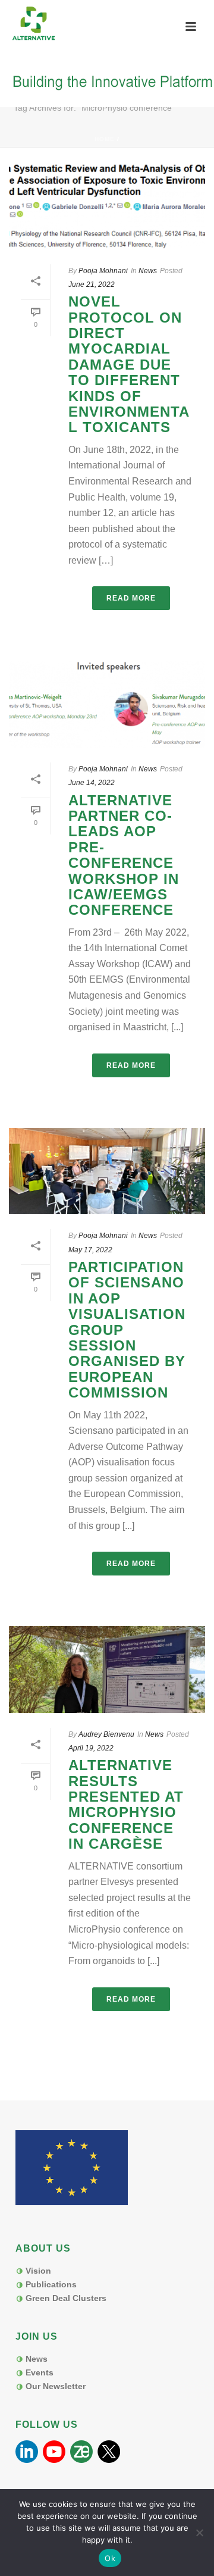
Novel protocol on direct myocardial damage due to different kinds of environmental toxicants (129, 364)
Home (105, 139)
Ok (110, 2558)
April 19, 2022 (91, 1748)
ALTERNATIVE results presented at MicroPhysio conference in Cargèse (126, 1804)
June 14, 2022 (92, 783)
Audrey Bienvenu (106, 1734)
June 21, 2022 (92, 285)
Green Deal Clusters (66, 2298)
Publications (51, 2284)
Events (40, 2372)
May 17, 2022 (90, 1250)
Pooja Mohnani (103, 271)
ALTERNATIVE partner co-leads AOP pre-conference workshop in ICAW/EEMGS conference (124, 855)
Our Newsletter (56, 2386)
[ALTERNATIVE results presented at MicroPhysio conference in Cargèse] (107, 1670)
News (148, 271)
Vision (38, 2271)
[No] (199, 2533)
